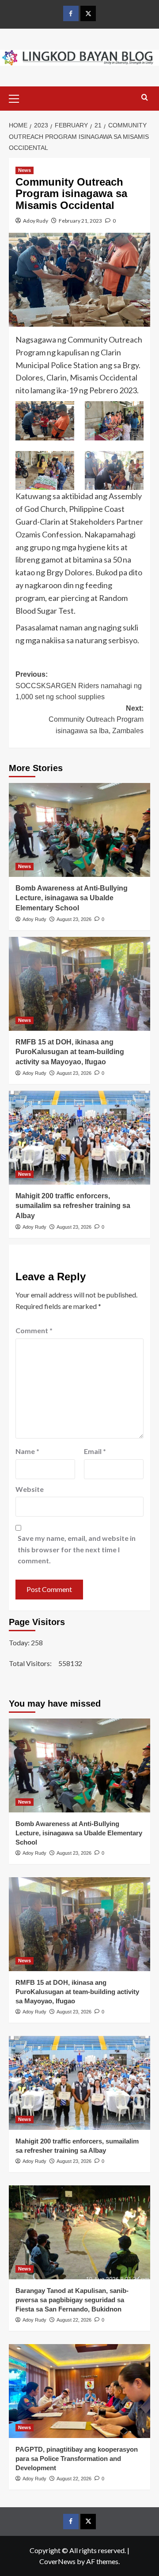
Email (95, 1451)
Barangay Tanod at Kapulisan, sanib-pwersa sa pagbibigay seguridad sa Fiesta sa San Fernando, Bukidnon (72, 2300)
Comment (34, 1330)
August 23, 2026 (74, 919)
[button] (18, 97)
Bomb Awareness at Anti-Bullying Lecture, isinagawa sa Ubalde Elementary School (72, 898)
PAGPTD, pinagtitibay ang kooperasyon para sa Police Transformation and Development (77, 2459)
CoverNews (57, 2561)
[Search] (145, 98)
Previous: (79, 686)
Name (27, 1451)
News (25, 170)
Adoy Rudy (36, 221)
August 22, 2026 (74, 2320)
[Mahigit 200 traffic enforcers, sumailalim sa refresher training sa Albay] (79, 1138)
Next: (96, 719)
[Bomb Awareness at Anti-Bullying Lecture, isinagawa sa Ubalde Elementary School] (79, 830)
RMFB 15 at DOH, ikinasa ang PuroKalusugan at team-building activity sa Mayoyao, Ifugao (70, 1052)
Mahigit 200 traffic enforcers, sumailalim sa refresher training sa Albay (73, 1206)
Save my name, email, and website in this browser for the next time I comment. (77, 1549)
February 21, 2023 (80, 221)
